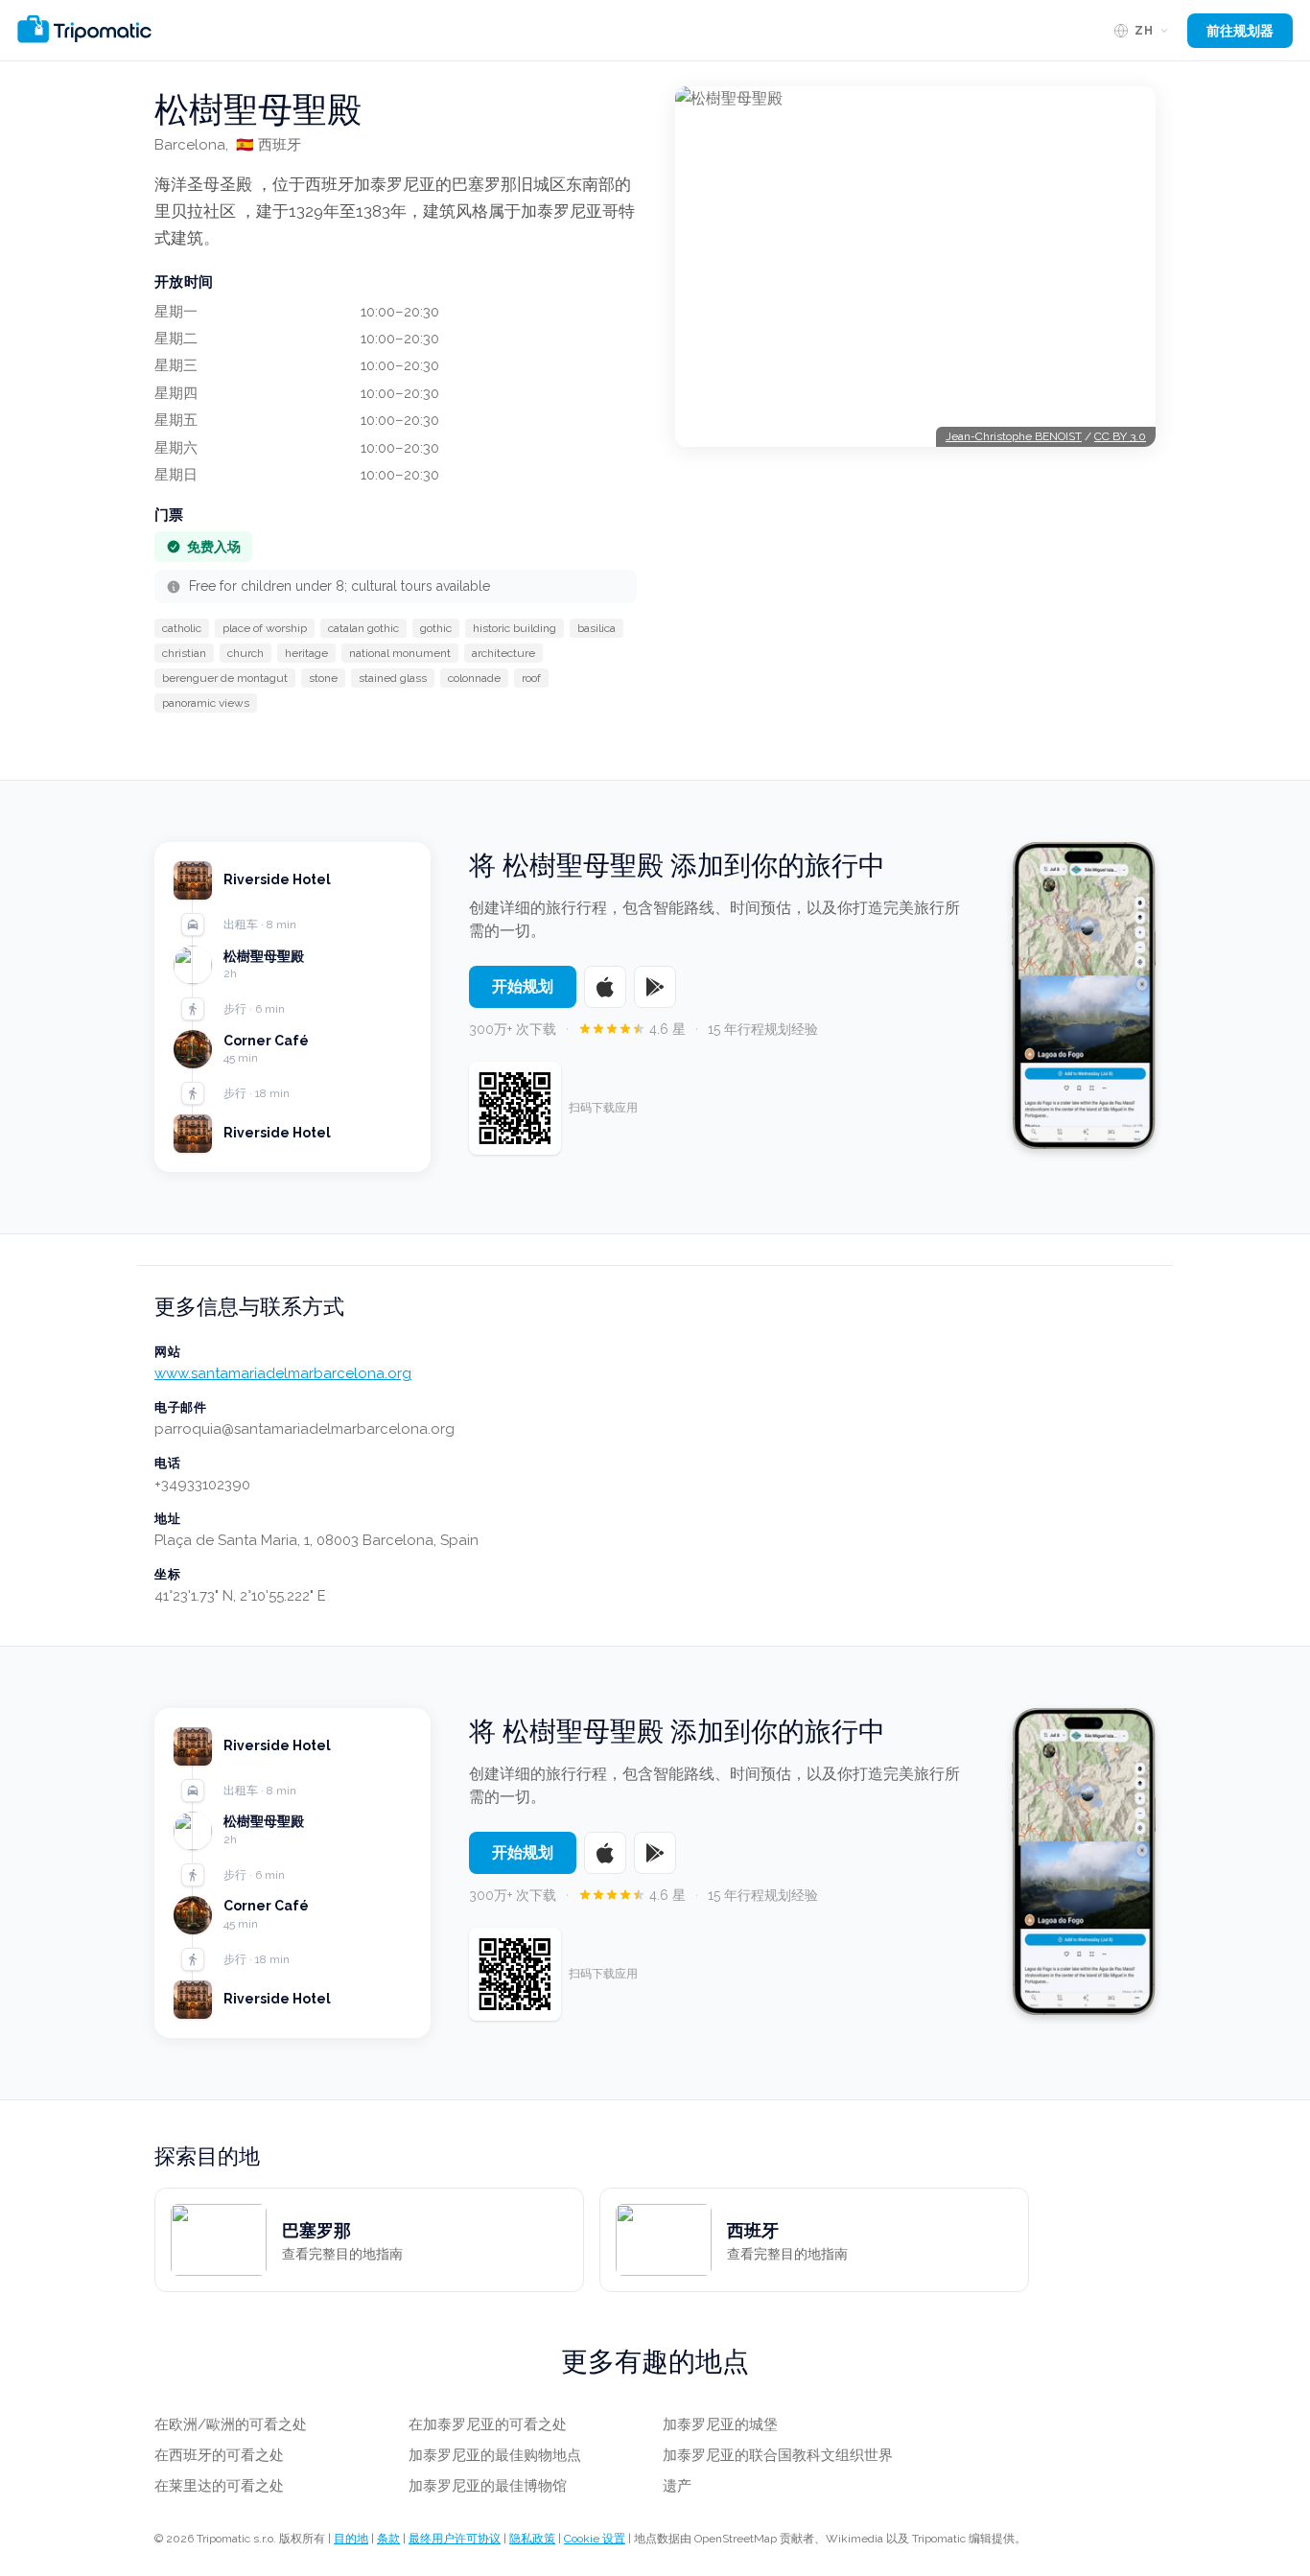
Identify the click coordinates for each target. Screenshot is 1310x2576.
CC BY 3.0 (1120, 436)
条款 (388, 2539)
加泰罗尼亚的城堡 (720, 2424)
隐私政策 (532, 2539)
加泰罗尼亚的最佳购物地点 (495, 2455)
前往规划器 (1240, 31)
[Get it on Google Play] (655, 987)
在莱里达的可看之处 (219, 2486)
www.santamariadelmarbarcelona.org (283, 1373)
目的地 (351, 2539)
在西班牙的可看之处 (219, 2455)
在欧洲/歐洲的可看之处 (231, 2424)
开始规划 (523, 986)
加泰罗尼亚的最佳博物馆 (488, 2486)
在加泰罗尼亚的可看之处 (488, 2424)
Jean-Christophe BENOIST (1014, 436)
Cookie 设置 (595, 2539)
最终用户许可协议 (455, 2539)
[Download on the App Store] (605, 987)
